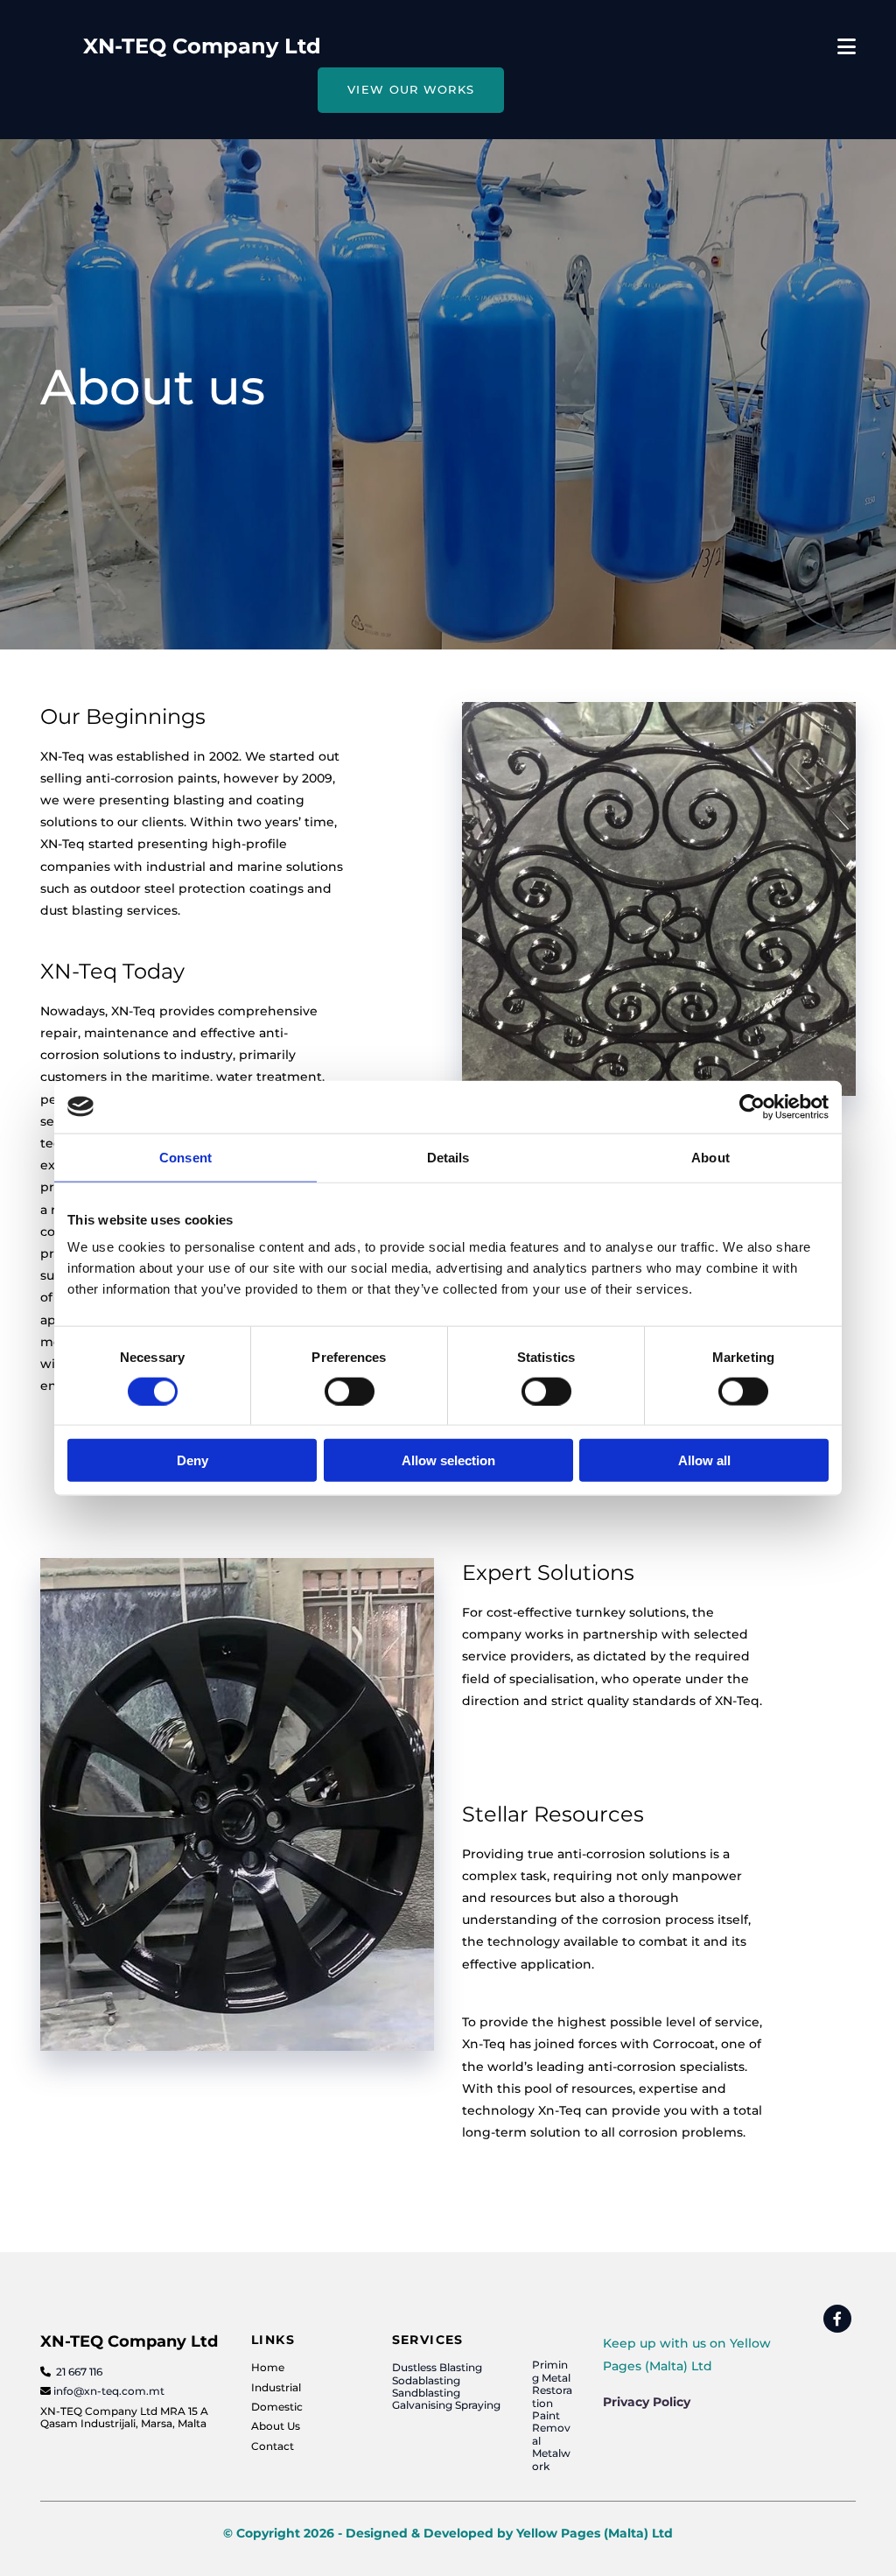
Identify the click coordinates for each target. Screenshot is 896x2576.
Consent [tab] (185, 1157)
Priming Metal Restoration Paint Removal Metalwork (552, 2415)
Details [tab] (448, 1157)
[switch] (350, 1391)
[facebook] (837, 2319)
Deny (192, 1460)
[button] (411, 90)
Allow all (704, 1460)
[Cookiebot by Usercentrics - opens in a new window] (752, 1106)
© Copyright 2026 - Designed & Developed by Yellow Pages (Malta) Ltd (448, 2533)
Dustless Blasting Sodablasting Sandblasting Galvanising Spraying (446, 2386)
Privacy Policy (647, 2402)
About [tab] (710, 1157)
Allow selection (448, 1460)
